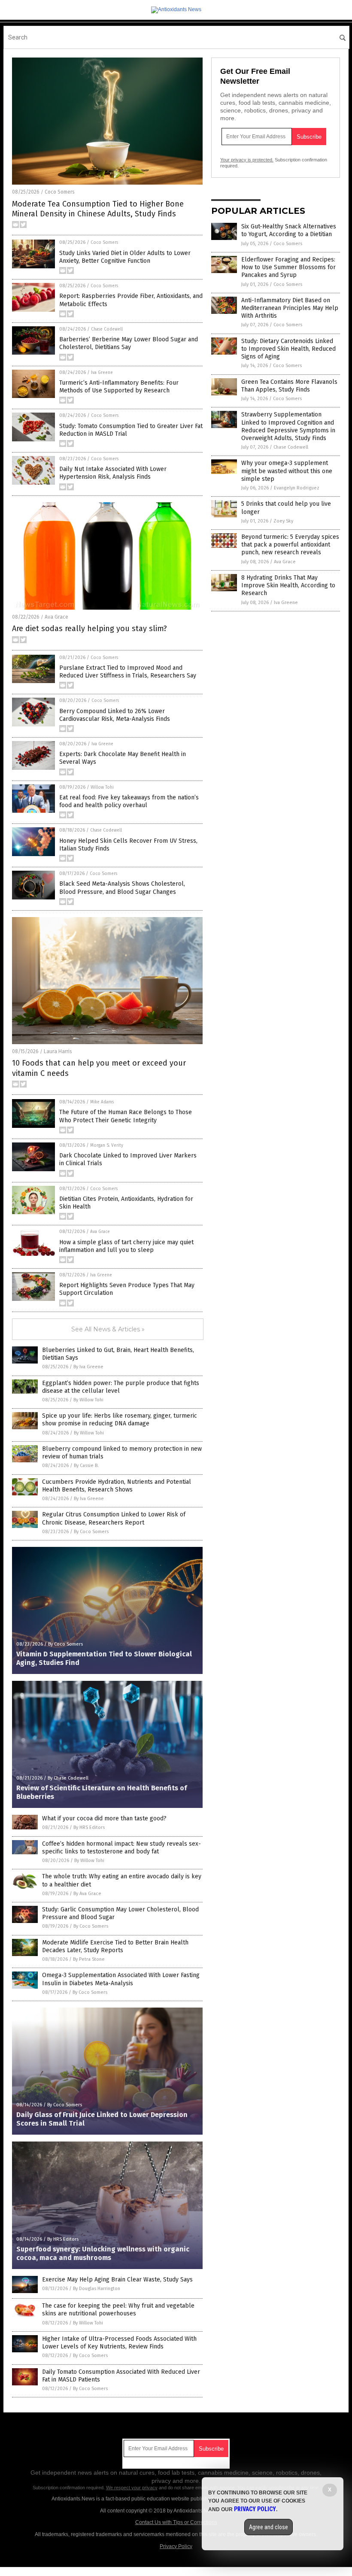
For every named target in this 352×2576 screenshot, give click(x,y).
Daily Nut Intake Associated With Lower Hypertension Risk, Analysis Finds (113, 473)
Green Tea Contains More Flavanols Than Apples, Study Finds (289, 386)
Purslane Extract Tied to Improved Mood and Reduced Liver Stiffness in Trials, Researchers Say (128, 672)
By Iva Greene (88, 1367)
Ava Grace (56, 617)
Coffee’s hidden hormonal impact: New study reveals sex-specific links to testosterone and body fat (121, 1848)
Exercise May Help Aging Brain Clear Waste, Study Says (117, 2280)
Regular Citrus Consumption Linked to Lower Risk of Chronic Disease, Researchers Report (114, 1518)
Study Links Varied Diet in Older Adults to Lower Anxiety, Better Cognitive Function (125, 257)
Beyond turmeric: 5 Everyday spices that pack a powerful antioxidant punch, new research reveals (290, 545)
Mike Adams (102, 1102)
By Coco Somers (91, 1532)
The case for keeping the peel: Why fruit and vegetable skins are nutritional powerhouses (118, 2310)
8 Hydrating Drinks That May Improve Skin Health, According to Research (288, 585)
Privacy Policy (176, 2546)
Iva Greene (102, 373)
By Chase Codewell (68, 1778)
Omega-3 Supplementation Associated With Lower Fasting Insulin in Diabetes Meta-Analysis (121, 1979)
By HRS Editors (89, 1827)
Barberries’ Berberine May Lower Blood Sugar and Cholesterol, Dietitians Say (129, 343)
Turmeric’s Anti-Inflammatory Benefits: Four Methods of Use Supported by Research (119, 387)
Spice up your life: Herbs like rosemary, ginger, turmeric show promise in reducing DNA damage (120, 1420)
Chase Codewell (107, 329)
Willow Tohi (102, 787)
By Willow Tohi (88, 1400)
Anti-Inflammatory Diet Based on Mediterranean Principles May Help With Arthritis (290, 308)
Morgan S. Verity (107, 1145)
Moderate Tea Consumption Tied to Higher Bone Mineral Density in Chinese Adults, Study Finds (98, 209)
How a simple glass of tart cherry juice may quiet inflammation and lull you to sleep (126, 1246)
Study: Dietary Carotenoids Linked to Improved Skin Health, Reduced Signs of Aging (288, 349)
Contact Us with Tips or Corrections (176, 2522)
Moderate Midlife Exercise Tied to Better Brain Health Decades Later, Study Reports (115, 1946)
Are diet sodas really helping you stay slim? (90, 629)
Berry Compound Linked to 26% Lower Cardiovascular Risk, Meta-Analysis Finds (115, 715)
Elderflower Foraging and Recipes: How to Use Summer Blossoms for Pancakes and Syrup (288, 267)
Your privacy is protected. (247, 160)
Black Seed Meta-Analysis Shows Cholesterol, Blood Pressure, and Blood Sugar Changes (122, 888)
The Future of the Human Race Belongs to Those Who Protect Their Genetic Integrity (126, 1116)
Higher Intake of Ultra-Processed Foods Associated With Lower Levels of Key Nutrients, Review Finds (119, 2343)
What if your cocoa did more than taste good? (104, 1818)
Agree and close (269, 2527)
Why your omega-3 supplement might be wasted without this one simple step (287, 471)
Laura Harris (58, 1051)
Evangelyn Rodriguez (297, 488)
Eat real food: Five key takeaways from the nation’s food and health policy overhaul (129, 801)
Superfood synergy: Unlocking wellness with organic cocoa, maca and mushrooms (103, 2254)
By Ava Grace (87, 1894)
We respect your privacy (132, 2488)
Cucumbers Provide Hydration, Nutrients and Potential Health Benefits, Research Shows (117, 1486)
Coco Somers (60, 192)
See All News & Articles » (108, 1329)
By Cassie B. (86, 1466)
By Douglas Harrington (97, 2289)
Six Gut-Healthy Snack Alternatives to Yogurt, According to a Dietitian (289, 230)
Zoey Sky (283, 521)
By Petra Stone (89, 1959)
